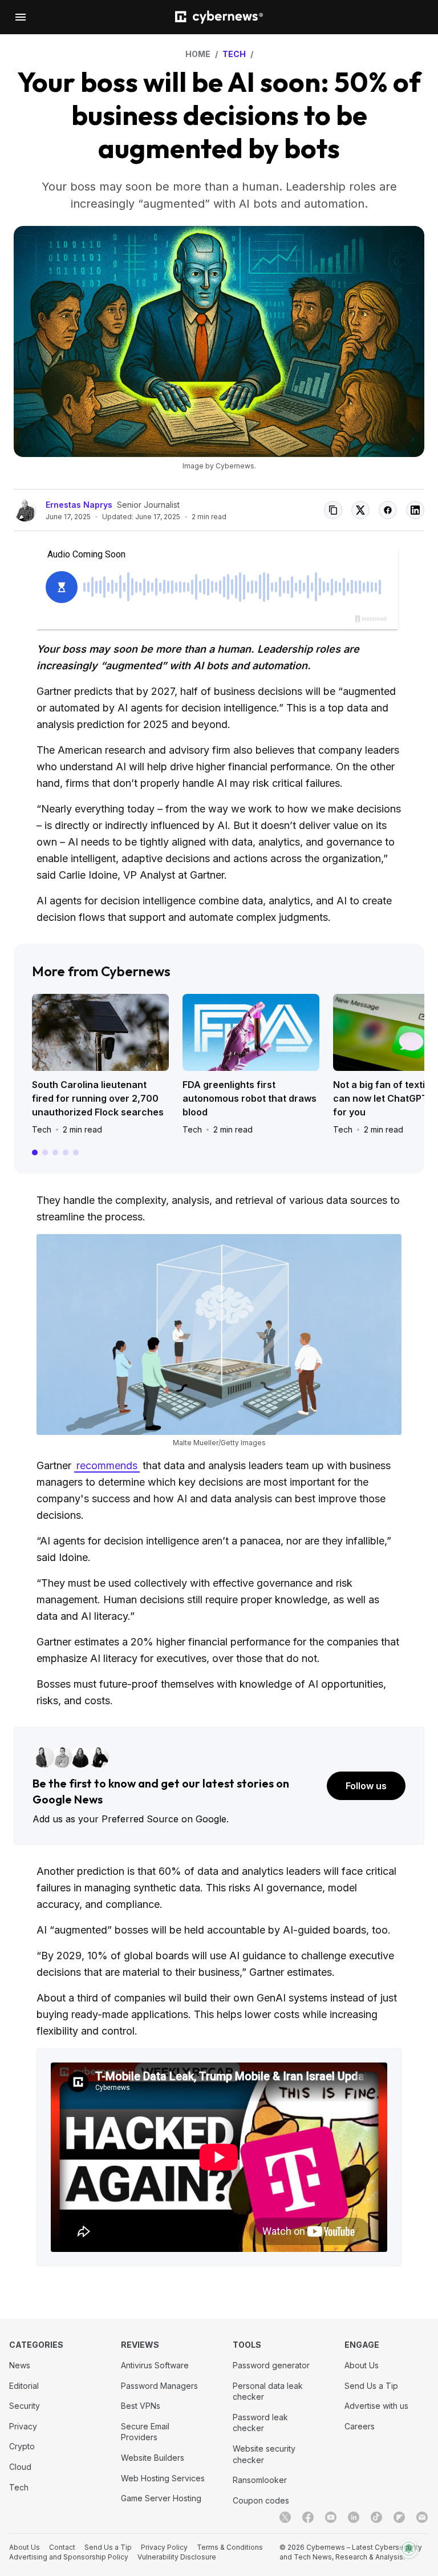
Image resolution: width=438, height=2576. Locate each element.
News (20, 2365)
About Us (362, 2365)
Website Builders (153, 2458)
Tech (42, 1129)
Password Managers (159, 2386)
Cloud (20, 2467)
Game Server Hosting (161, 2498)
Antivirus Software (155, 2365)
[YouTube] (331, 2517)
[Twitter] (285, 2517)
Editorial (24, 2386)
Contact (62, 2547)
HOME (198, 54)
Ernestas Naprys (79, 505)
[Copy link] (333, 510)
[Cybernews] (219, 17)
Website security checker (264, 2454)
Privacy (23, 2426)
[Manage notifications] (409, 2549)
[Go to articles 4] (66, 1152)
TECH (234, 54)
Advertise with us (376, 2406)
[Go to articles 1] (35, 1152)
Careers (360, 2426)
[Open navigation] (21, 17)
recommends (107, 1465)
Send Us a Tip (371, 2386)
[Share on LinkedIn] (415, 510)
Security (25, 2406)
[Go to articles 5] (76, 1152)
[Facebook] (308, 2517)
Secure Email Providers (145, 2432)
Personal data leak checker (268, 2391)
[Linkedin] (354, 2517)
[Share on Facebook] (388, 510)
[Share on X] (360, 510)
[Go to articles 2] (45, 1152)
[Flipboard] (399, 2517)
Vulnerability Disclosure (177, 2557)
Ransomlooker (260, 2480)
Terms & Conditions (230, 2547)
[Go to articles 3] (55, 1152)
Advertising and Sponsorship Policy (69, 2557)
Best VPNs (141, 2406)
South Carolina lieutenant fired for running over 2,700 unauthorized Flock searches (98, 1098)
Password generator (271, 2365)
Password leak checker (260, 2423)
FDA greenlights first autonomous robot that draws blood (250, 1098)
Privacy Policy (164, 2547)
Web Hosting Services (163, 2478)
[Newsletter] (422, 2517)
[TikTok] (376, 2517)
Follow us (366, 1786)
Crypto (22, 2446)
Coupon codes (261, 2500)
